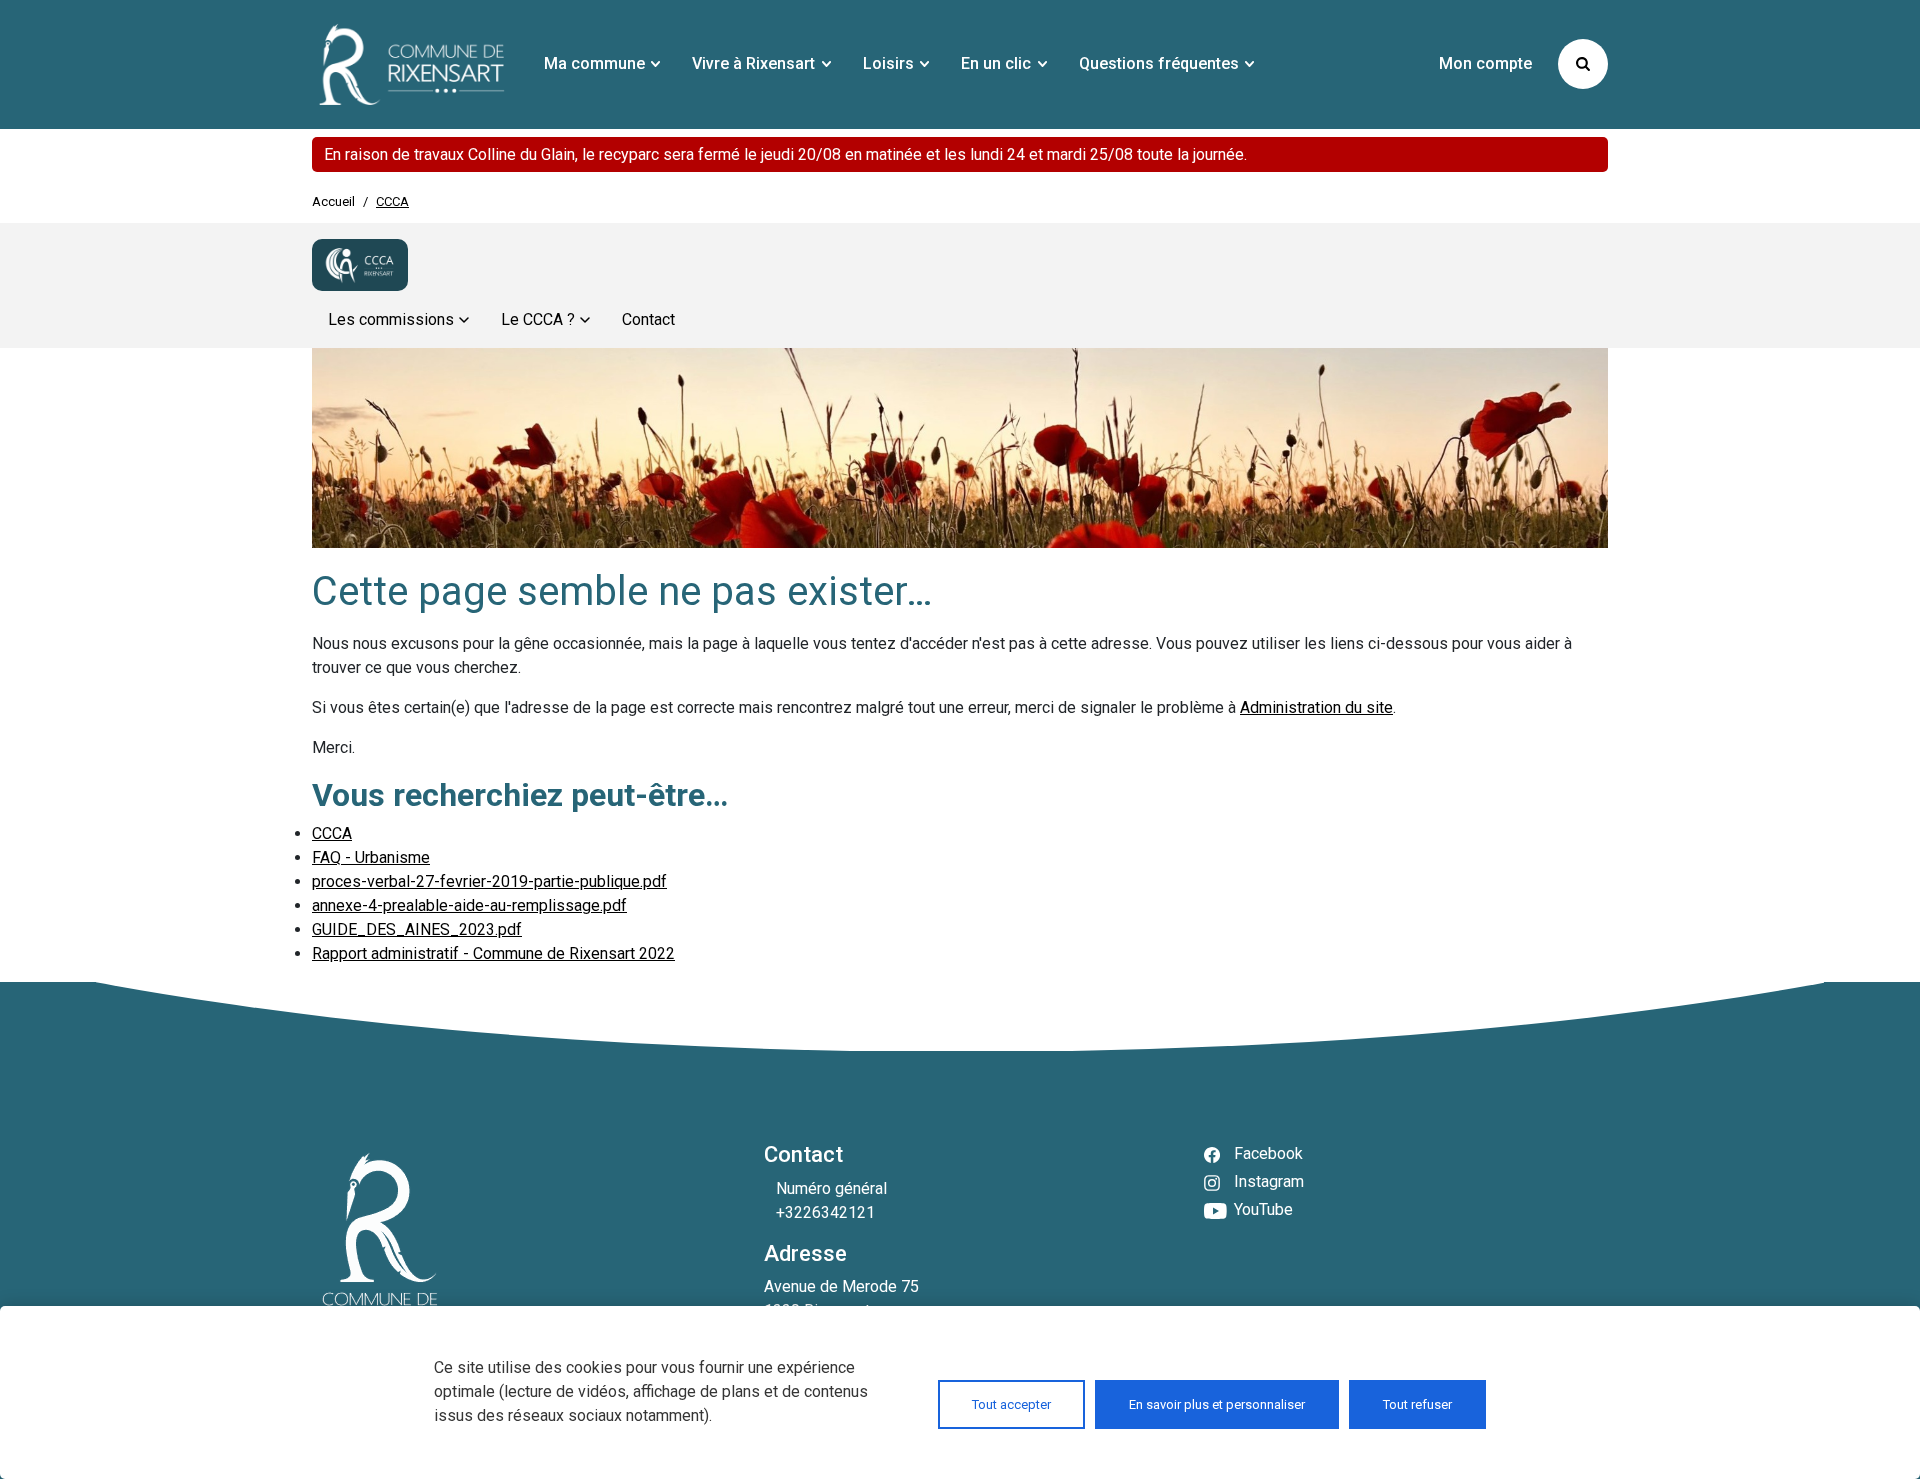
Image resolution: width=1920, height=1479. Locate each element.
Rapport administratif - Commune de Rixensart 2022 (493, 953)
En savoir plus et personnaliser (1217, 1404)
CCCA (332, 833)
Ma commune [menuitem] (594, 63)
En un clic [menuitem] (996, 63)
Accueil (333, 201)
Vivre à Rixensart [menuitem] (753, 63)
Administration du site (1316, 707)
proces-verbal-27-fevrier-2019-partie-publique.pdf (489, 881)
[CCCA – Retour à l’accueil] (360, 265)
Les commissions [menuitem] (391, 319)
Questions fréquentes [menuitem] (1159, 63)
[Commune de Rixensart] (412, 64)
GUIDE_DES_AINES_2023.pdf (417, 929)
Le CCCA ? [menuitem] (538, 319)
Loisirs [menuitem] (888, 63)
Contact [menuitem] (648, 319)
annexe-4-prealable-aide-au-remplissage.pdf (469, 905)
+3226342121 (825, 1212)
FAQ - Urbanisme (371, 857)
